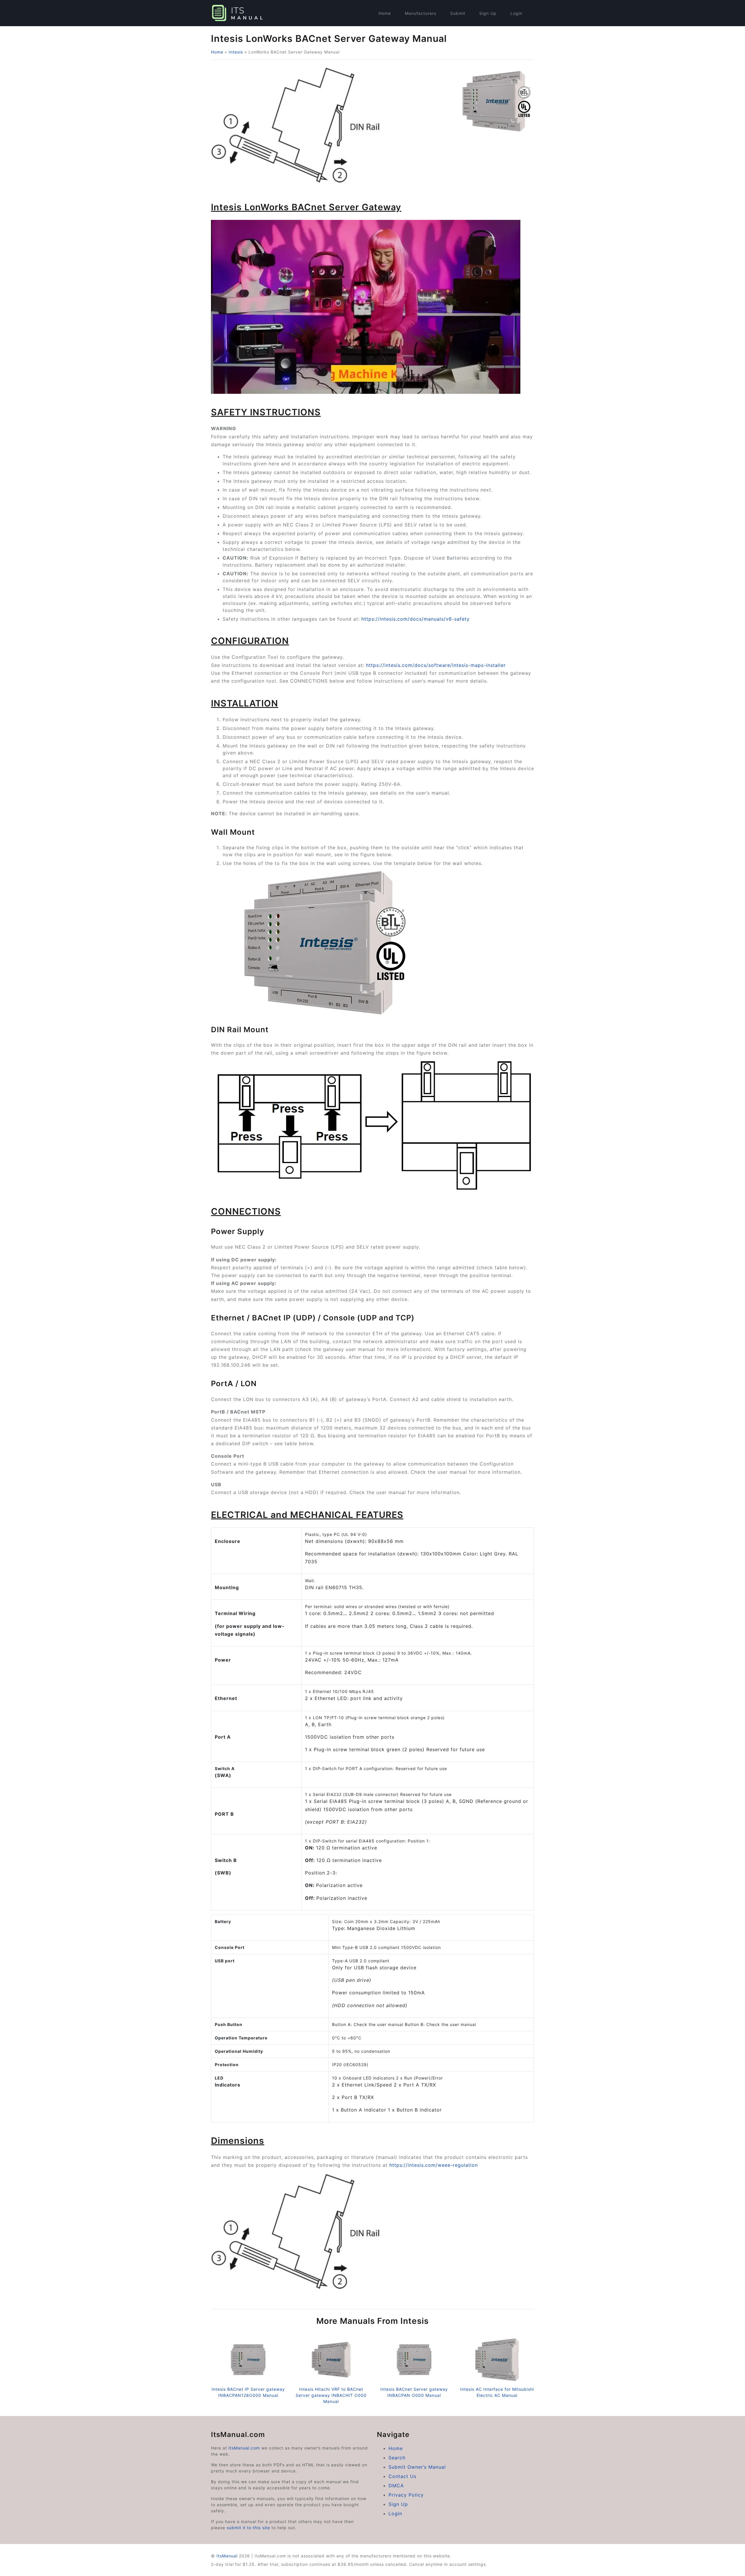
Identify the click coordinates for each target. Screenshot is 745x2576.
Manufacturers (421, 13)
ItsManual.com (244, 2448)
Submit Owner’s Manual (417, 2467)
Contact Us (402, 2476)
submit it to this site (248, 2528)
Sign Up (488, 13)
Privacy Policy (406, 2495)
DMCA (396, 2486)
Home (385, 13)
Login (516, 13)
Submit (458, 13)
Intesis (236, 52)
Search (397, 2458)
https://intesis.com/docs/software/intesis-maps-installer (436, 665)
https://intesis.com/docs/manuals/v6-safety (416, 619)
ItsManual (227, 2556)
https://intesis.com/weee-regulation (434, 2165)
